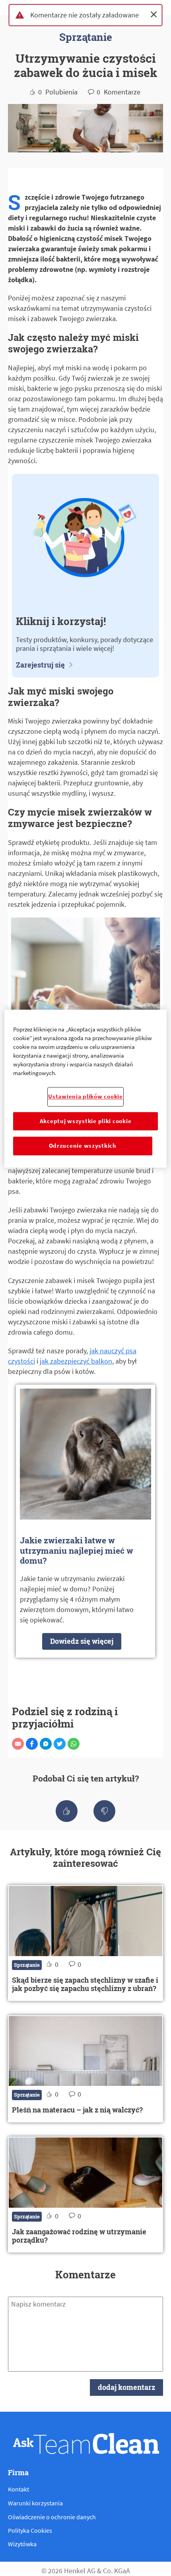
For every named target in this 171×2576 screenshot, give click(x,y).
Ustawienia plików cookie (85, 1097)
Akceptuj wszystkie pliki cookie (86, 1121)
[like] (67, 1811)
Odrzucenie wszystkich (83, 1146)
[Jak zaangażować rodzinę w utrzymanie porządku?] (85, 2195)
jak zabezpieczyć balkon (76, 1361)
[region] (86, 1089)
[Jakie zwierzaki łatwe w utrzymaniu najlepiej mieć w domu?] (85, 1521)
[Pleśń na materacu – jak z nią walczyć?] (85, 2069)
